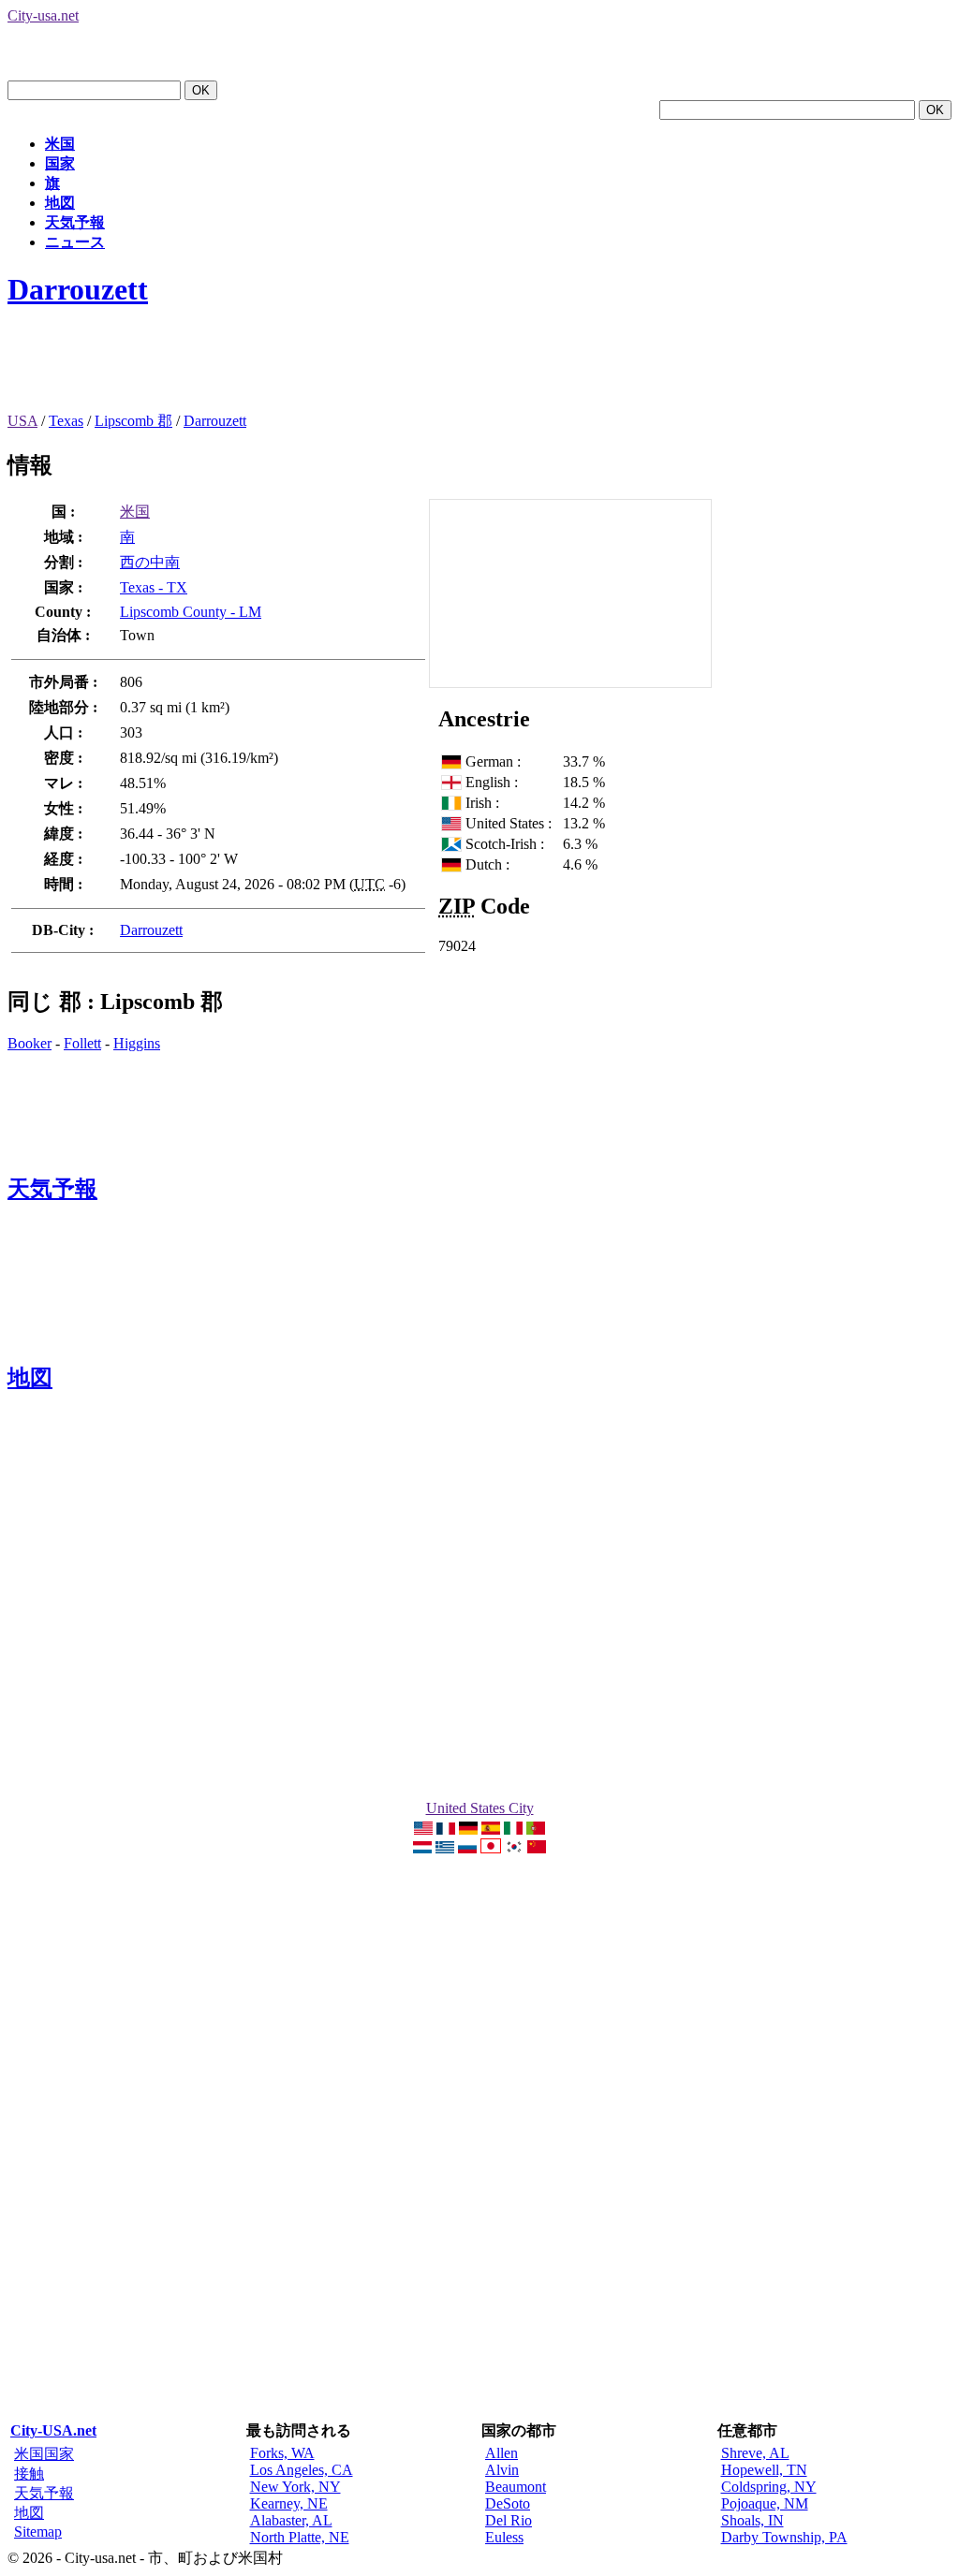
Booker (30, 1043)
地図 (60, 203)
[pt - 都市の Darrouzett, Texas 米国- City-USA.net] (536, 1830)
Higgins (137, 1043)
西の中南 (150, 562)
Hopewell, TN (764, 2470)
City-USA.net (53, 2430)
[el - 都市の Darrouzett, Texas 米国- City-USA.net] (445, 1848)
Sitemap (38, 2532)
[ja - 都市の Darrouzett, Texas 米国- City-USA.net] (491, 1848)
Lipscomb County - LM (191, 612)
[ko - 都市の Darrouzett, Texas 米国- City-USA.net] (514, 1848)
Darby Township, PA (784, 2537)
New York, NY (295, 2487)
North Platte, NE (300, 2537)
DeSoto (508, 2503)
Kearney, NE (289, 2503)
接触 (29, 2474)
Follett (82, 1043)
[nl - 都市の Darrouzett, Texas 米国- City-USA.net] (422, 1848)
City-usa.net (43, 15)
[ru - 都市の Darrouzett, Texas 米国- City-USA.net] (467, 1848)
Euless (504, 2537)
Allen (502, 2453)
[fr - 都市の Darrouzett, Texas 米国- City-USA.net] (446, 1830)
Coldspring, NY (769, 2487)
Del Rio (509, 2520)
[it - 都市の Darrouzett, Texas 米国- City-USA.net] (513, 1830)
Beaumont (516, 2487)
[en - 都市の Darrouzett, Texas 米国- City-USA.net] (423, 1830)
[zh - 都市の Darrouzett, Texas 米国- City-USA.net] (537, 1848)
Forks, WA (282, 2453)
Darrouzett (78, 289)
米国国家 (44, 2454)
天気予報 (75, 222)
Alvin (502, 2470)
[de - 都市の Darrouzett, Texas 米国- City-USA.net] (468, 1830)
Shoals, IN (752, 2520)
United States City (480, 1808)
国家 (60, 163)
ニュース (75, 242)
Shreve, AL (755, 2453)
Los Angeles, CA (302, 2470)
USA (22, 421)
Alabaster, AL (291, 2520)
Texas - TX (154, 587)
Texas (66, 421)
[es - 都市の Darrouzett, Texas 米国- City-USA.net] (491, 1830)
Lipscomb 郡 (133, 421)
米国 (60, 144)
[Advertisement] (348, 370)
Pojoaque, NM (765, 2503)
